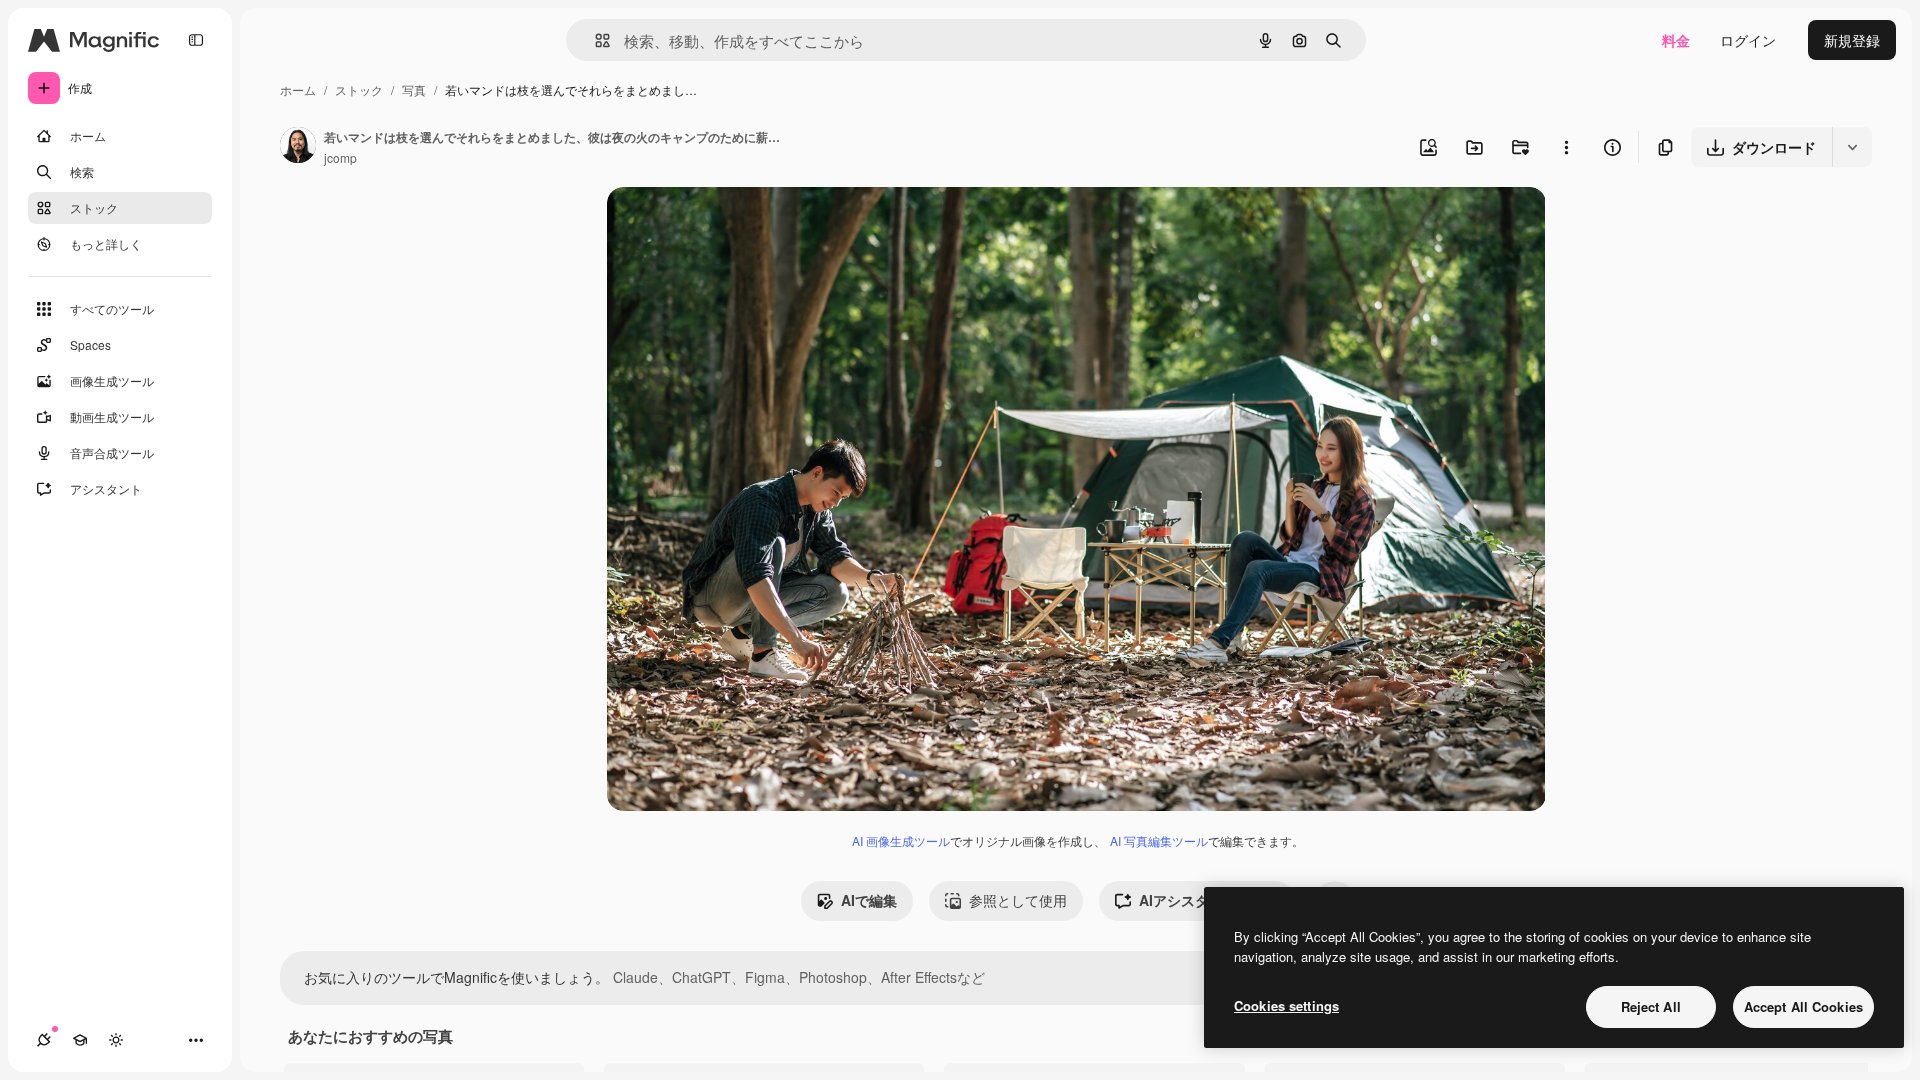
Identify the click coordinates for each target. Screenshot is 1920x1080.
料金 (1676, 40)
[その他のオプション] (1566, 147)
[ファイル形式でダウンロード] (1852, 147)
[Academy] (80, 1040)
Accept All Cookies (1803, 1006)
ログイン (1748, 40)
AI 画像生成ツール (901, 840)
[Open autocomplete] (594, 40)
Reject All (1651, 1006)
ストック (359, 89)
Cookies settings (1286, 1005)
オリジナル (744, 225)
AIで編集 (869, 900)
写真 (414, 89)
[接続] (44, 1040)
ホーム (298, 89)
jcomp (340, 157)
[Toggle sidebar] (196, 40)
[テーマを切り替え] (116, 1040)
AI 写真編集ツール (1159, 840)
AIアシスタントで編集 (1209, 900)
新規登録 (1852, 40)
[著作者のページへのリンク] (298, 147)
